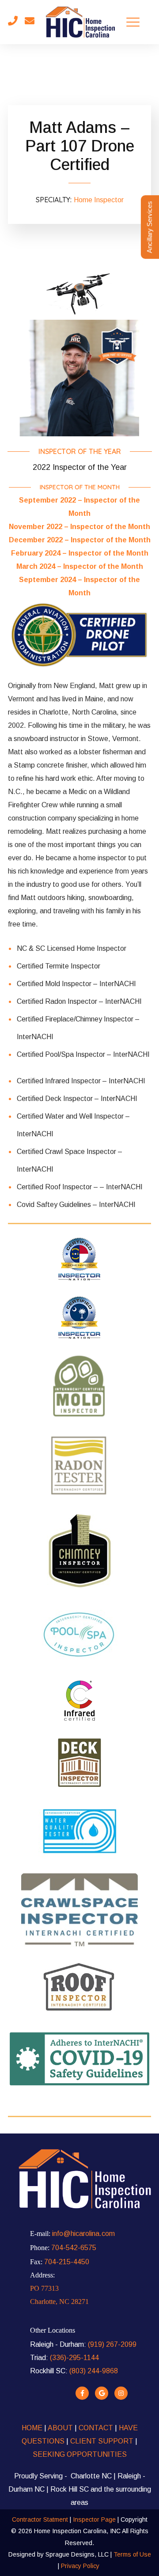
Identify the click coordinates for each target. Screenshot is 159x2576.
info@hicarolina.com (83, 2234)
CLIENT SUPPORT (102, 2441)
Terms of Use (132, 2554)
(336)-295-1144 (74, 2358)
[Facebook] (82, 2393)
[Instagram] (121, 2393)
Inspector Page (95, 2519)
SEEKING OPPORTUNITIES (80, 2454)
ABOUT (61, 2428)
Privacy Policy (80, 2566)
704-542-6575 (74, 2248)
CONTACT (95, 2428)
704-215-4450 (67, 2262)
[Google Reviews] (102, 2393)
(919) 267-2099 (112, 2344)
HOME (32, 2428)
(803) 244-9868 (94, 2371)
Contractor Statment (40, 2519)
